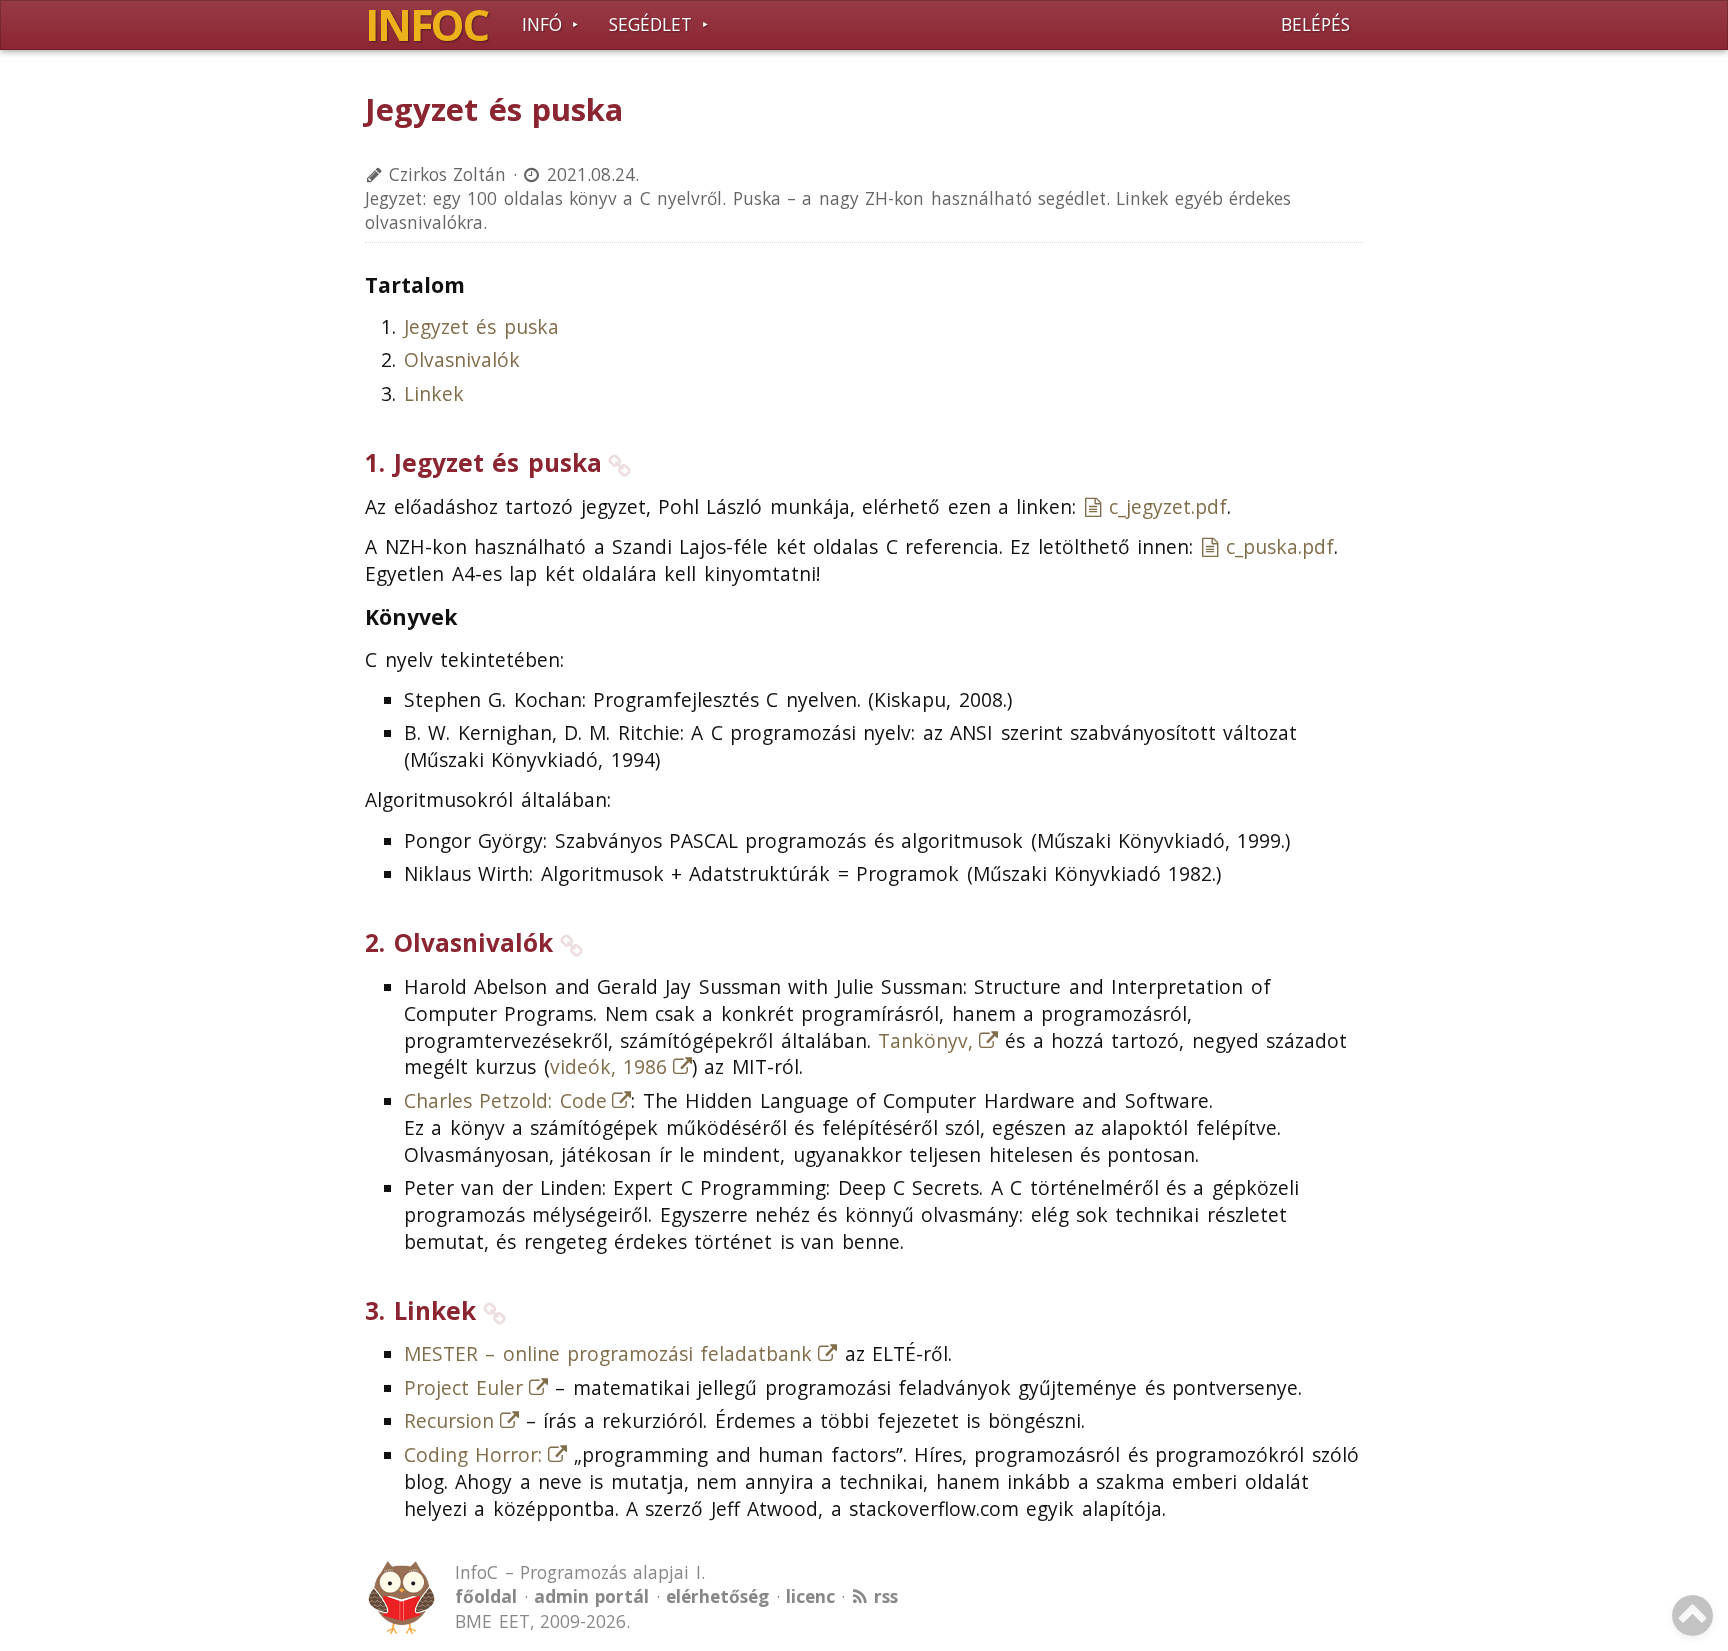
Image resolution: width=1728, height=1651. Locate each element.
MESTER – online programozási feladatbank (608, 1354)
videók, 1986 (608, 1067)
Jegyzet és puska (481, 327)
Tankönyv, (925, 1041)
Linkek (434, 394)
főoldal (486, 1596)
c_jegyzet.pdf (1168, 507)
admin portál (591, 1596)
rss (886, 1596)
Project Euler (463, 1388)
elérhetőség (717, 1596)
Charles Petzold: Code (505, 1101)
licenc (810, 1596)
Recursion (449, 1421)
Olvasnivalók (462, 360)
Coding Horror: (473, 1455)
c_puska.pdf (1280, 547)
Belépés (1315, 24)
